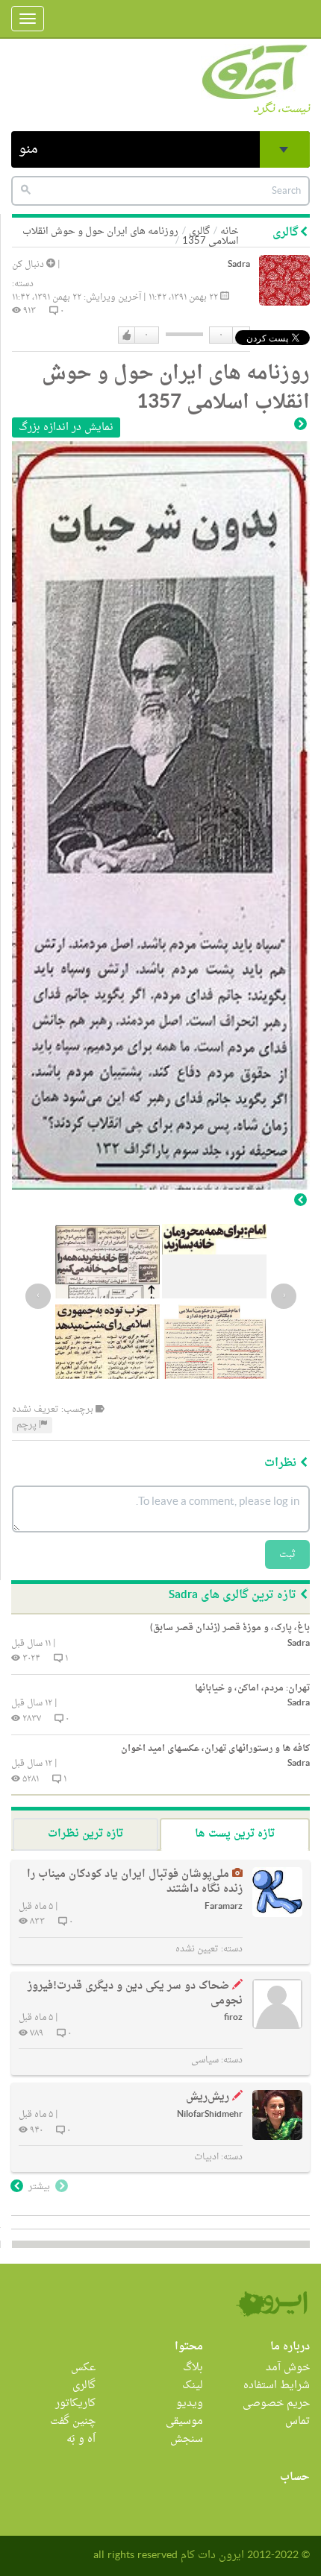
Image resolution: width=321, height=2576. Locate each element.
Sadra (239, 265)
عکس (83, 2368)
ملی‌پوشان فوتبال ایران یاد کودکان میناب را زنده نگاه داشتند (135, 1882)
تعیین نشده (197, 1949)
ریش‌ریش (208, 2097)
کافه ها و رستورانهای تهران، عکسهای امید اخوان (215, 1749)
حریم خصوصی (276, 2403)
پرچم (28, 1425)
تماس (297, 2421)
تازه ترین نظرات (85, 1834)
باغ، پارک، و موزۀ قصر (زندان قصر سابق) (230, 1628)
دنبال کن (29, 265)
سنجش (187, 2439)
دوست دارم (127, 335)
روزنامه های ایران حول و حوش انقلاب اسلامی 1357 (131, 236)
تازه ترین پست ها (235, 1834)
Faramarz (224, 1907)
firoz (233, 2018)
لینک (193, 2386)
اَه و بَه (81, 2439)
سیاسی (205, 2060)
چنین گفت (73, 2421)
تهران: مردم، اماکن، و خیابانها (252, 1688)
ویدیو (190, 2403)
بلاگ (193, 2368)
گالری (84, 2386)
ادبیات (206, 2157)
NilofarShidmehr (210, 2115)
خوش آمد (288, 2368)
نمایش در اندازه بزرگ (66, 427)
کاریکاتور (75, 2403)
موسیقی (184, 2421)
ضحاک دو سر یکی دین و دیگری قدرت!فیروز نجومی (135, 1993)
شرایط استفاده (277, 2386)
